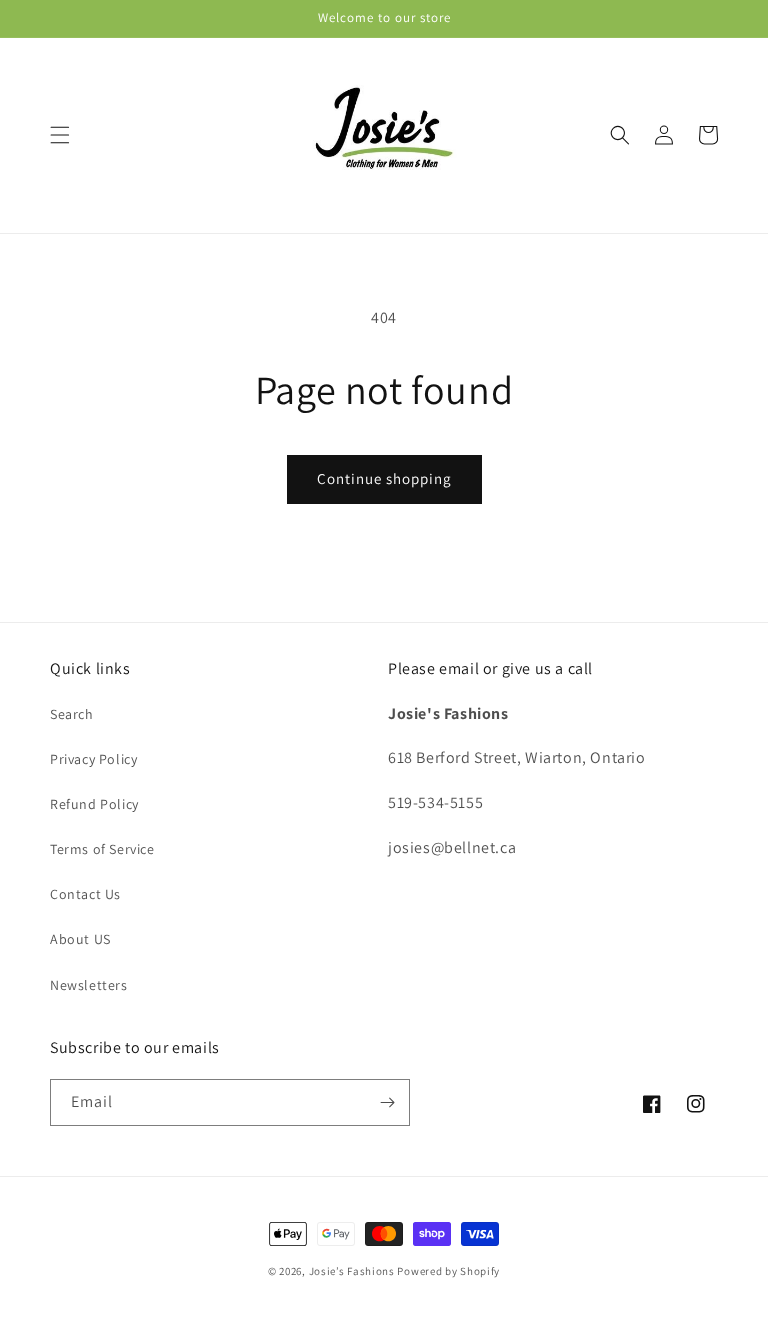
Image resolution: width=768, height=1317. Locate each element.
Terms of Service (102, 849)
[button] (60, 135)
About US (80, 939)
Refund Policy (94, 804)
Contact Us (85, 894)
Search (72, 714)
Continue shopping (384, 478)
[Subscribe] (387, 1102)
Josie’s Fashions (352, 1271)
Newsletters (89, 985)
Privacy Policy (93, 759)
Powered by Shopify (448, 1271)
